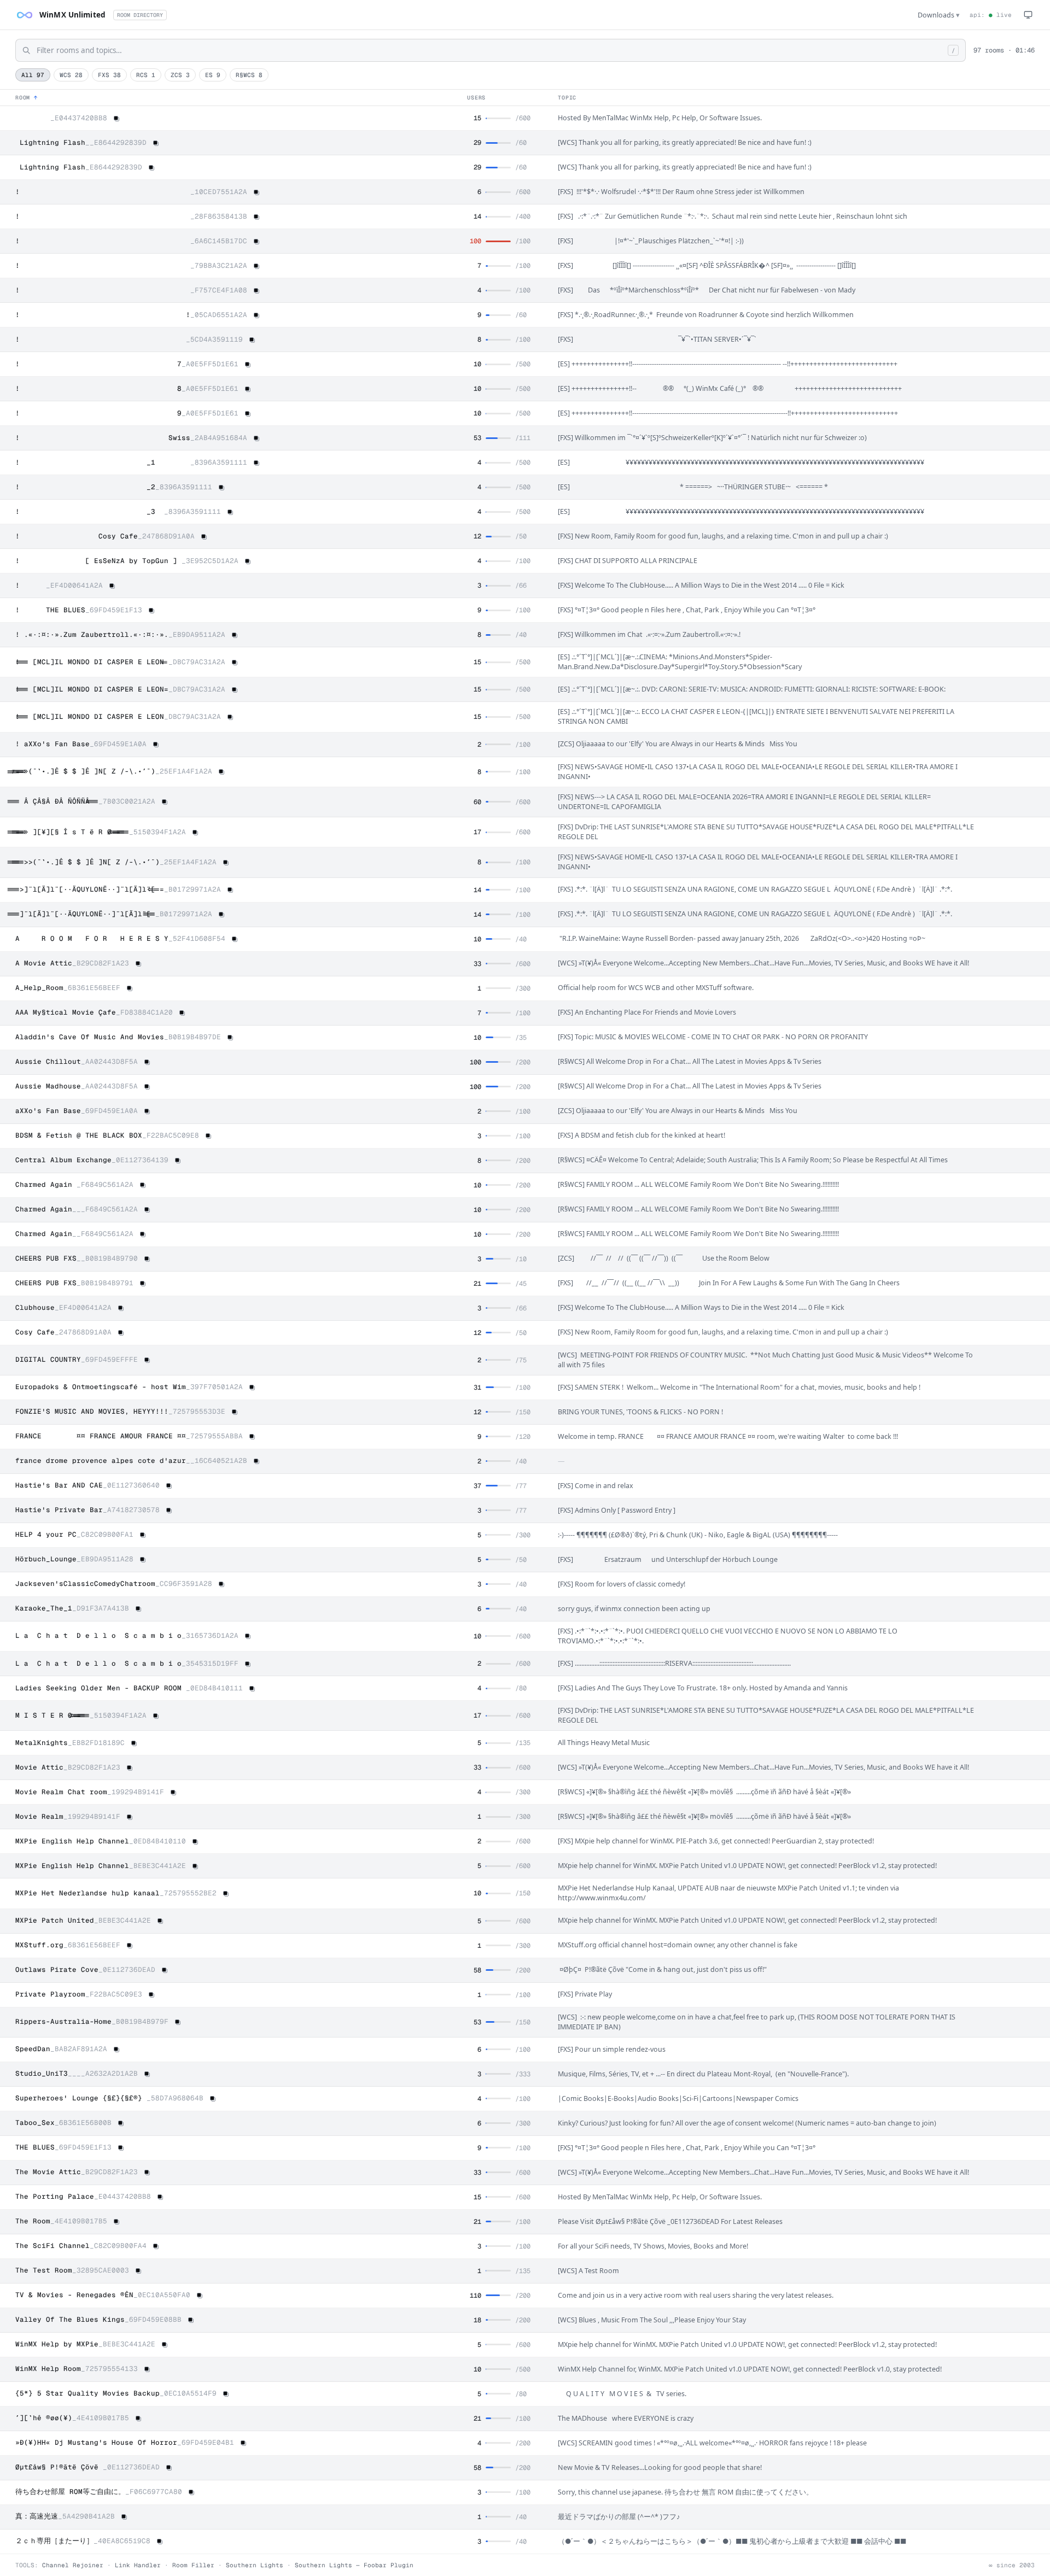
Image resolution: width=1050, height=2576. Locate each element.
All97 (33, 75)
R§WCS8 (249, 75)
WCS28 (71, 75)
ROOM (27, 98)
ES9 (213, 75)
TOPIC (567, 98)
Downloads (939, 15)
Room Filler (193, 2565)
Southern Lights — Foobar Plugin (354, 2565)
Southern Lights (255, 2565)
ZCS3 (180, 75)
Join (1022, 118)
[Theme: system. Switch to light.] (1028, 15)
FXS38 (109, 75)
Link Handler (138, 2565)
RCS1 (146, 75)
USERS (476, 98)
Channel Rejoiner (73, 2565)
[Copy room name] (116, 119)
